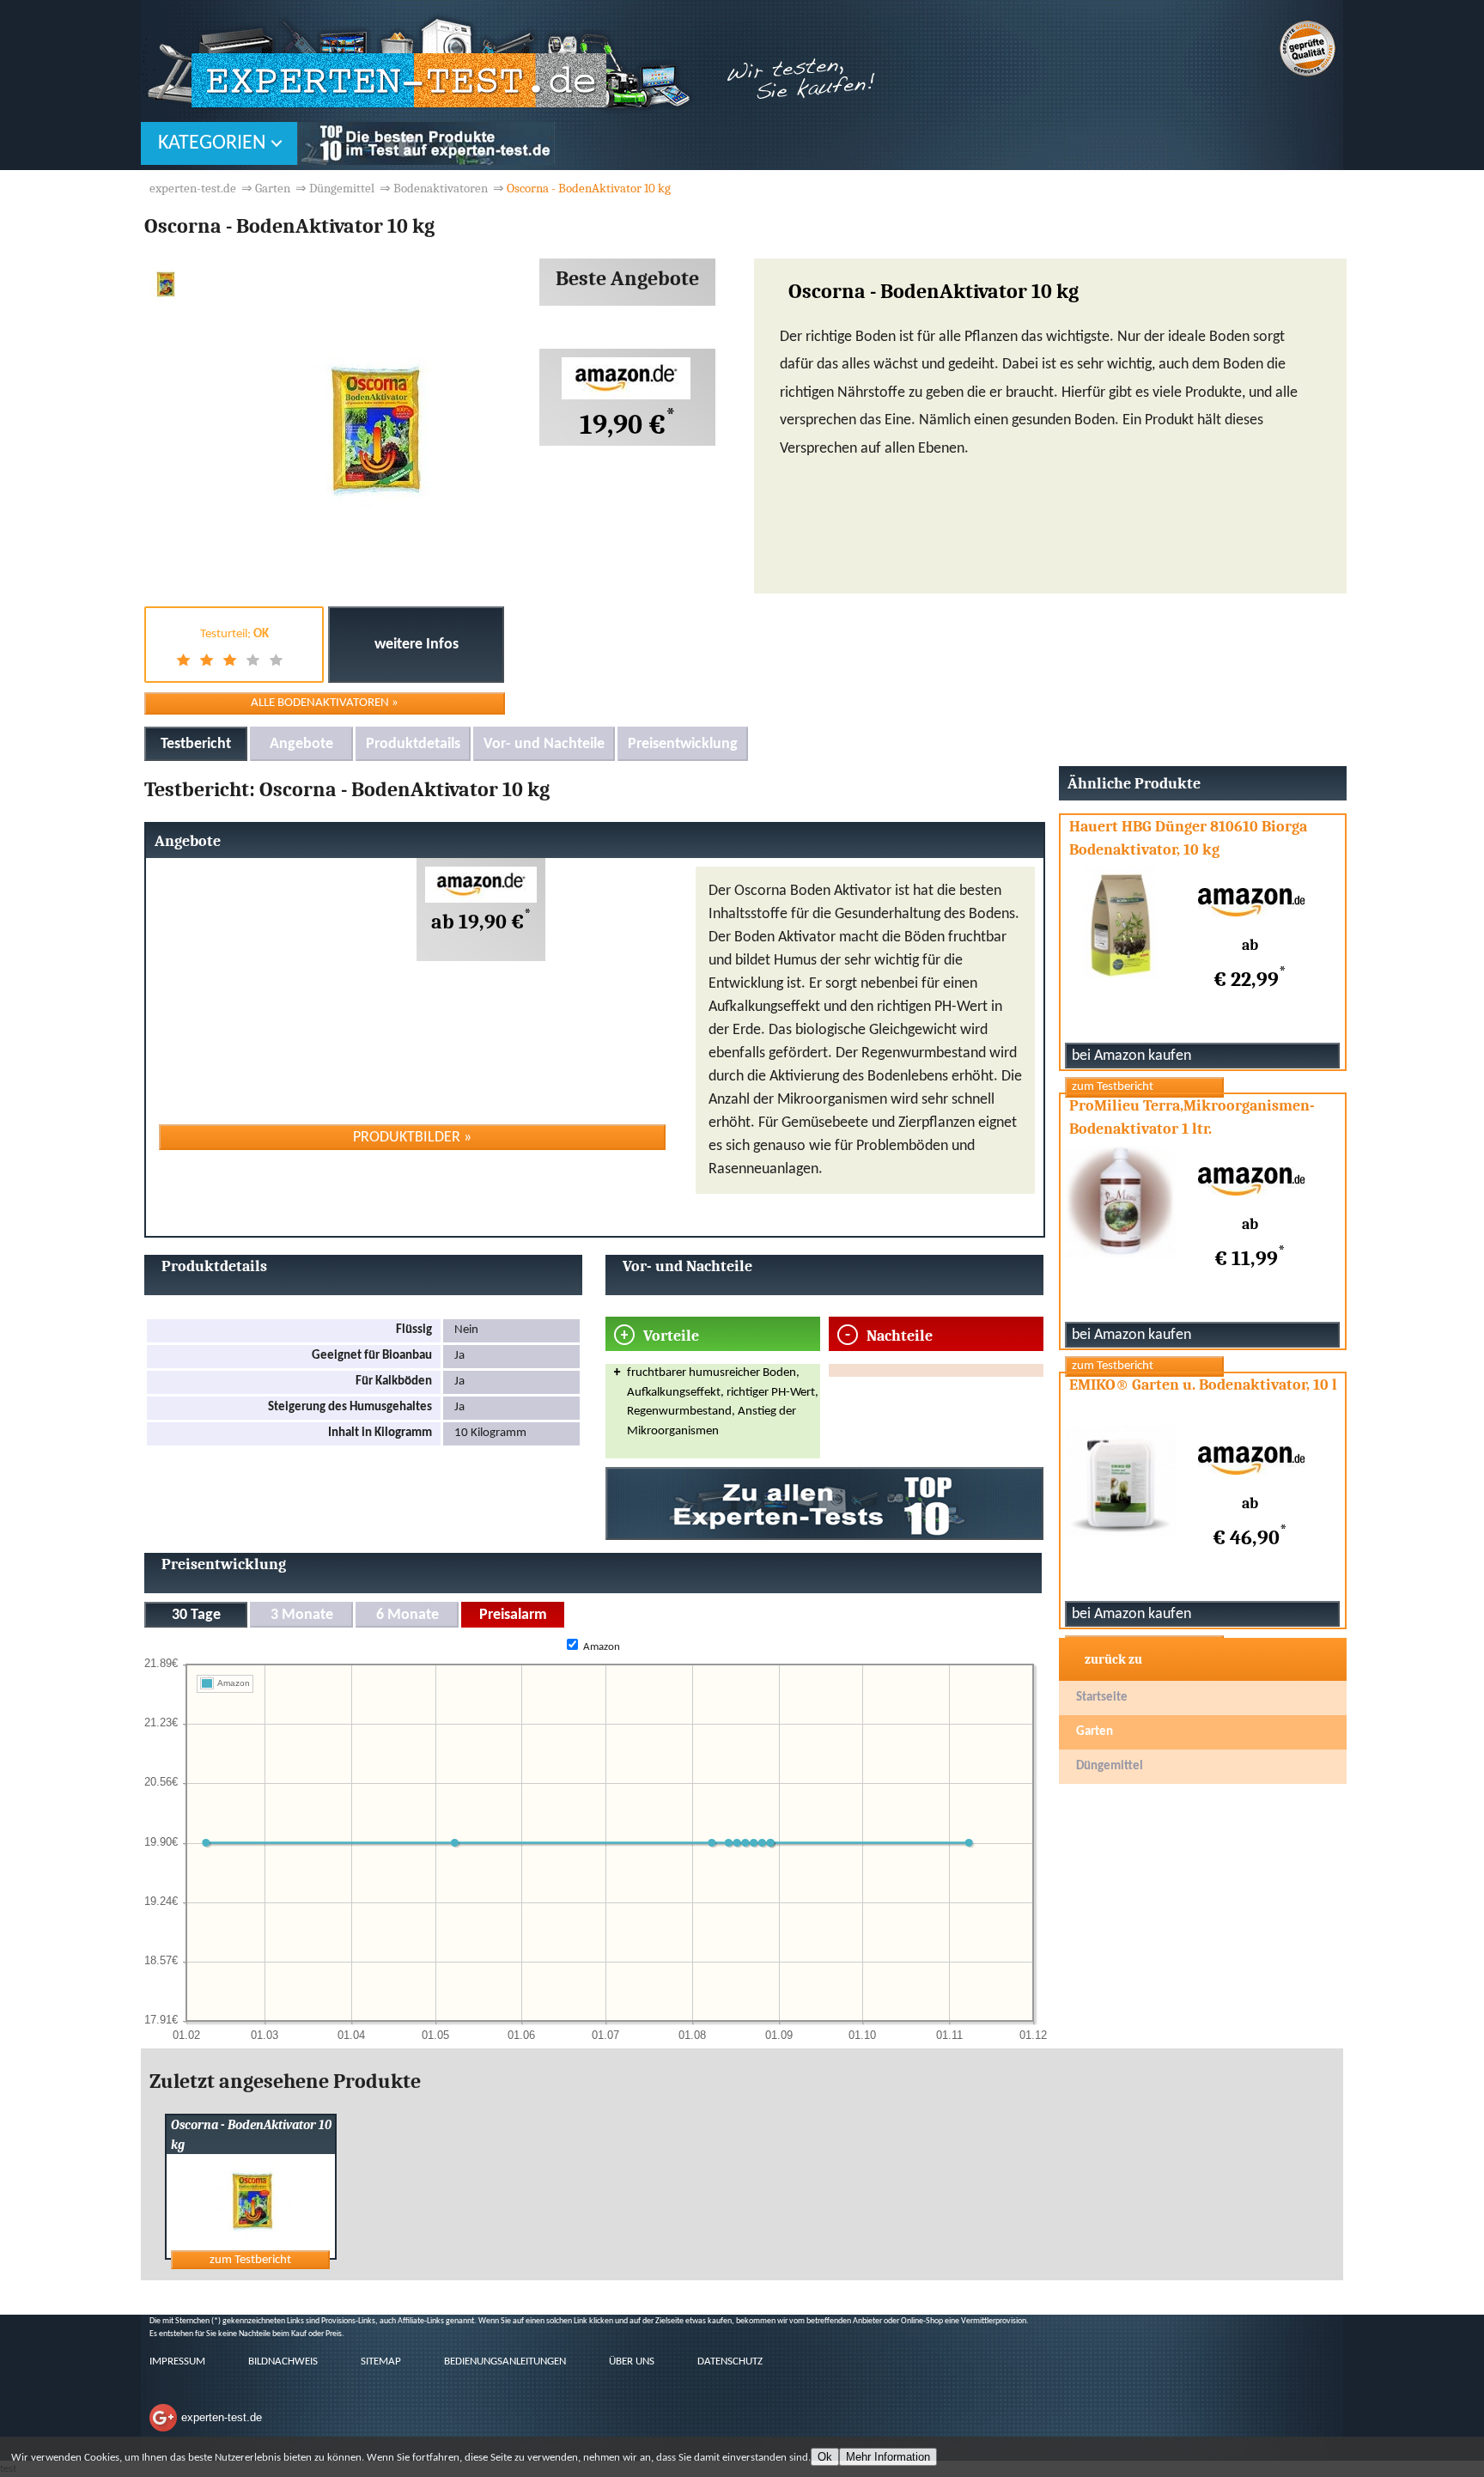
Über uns (632, 2361)
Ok (825, 2457)
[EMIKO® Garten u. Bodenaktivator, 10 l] (1202, 1615)
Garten (1095, 1732)
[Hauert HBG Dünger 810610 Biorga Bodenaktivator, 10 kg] (1202, 1057)
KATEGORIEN (212, 143)
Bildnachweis (283, 2361)
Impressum (177, 2361)
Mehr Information (888, 2457)
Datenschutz (730, 2361)
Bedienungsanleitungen (505, 2361)
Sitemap (381, 2361)
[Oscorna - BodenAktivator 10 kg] (229, 2237)
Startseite (1102, 1698)
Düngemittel (1110, 1766)
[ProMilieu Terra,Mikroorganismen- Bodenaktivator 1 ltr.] (1202, 1336)
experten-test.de (193, 188)
